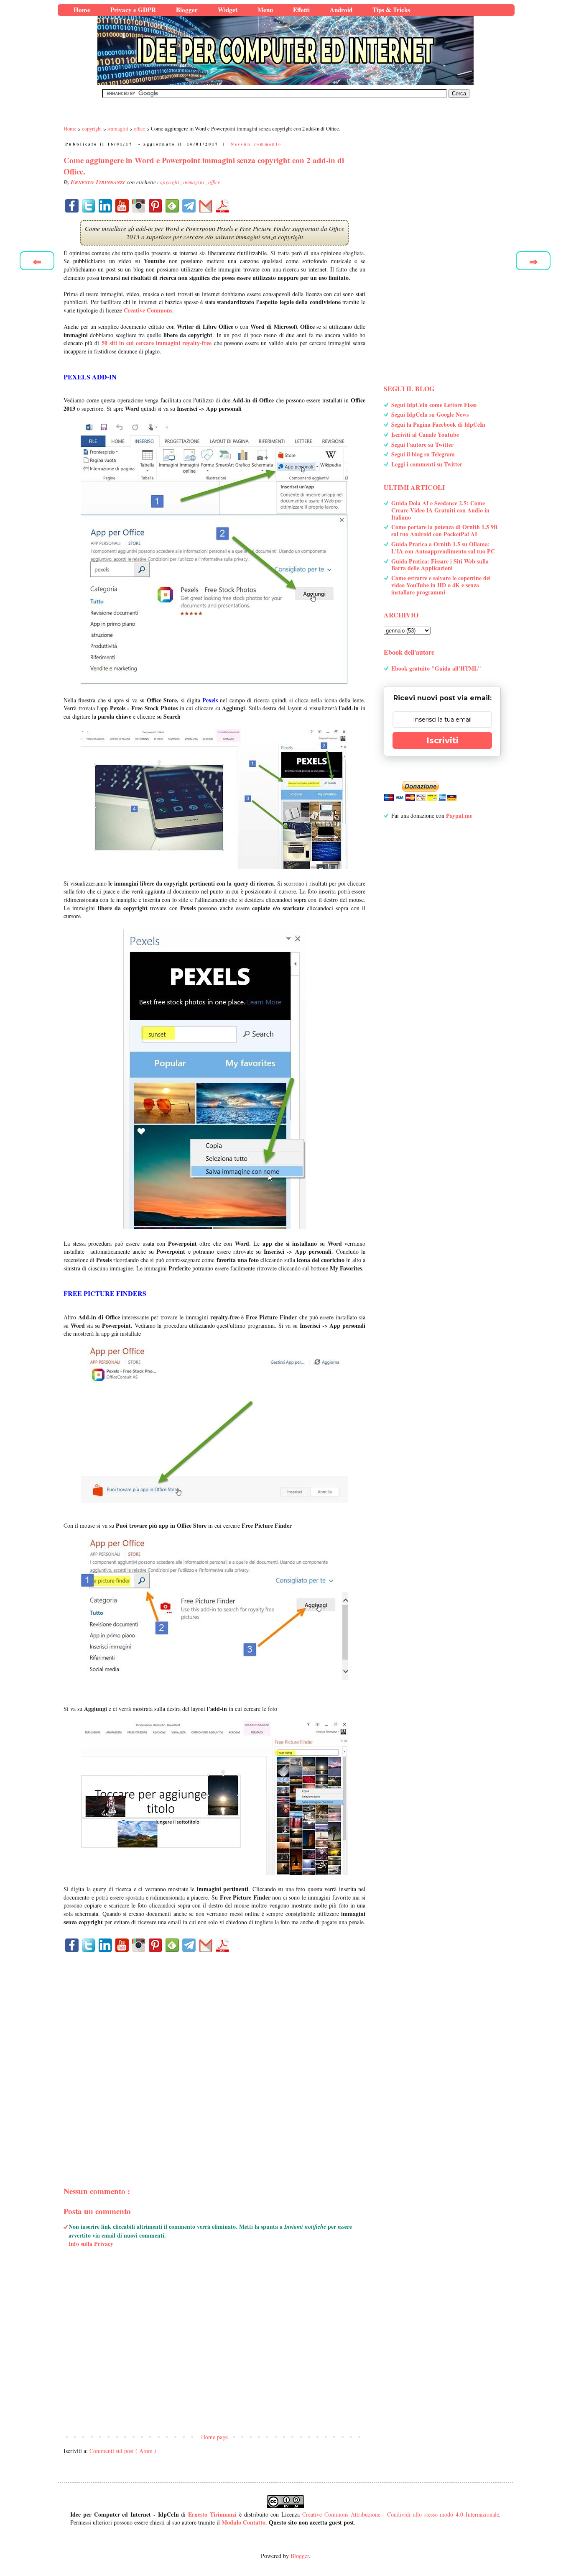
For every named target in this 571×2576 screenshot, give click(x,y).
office (214, 182)
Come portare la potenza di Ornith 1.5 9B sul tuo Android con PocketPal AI (444, 530)
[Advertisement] (214, 2055)
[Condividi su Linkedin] (105, 206)
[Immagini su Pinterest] (155, 206)
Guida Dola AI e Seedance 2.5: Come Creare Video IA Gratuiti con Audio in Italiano (440, 510)
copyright (169, 182)
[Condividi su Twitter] (89, 206)
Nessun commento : (259, 144)
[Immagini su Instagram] (139, 206)
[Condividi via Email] (206, 206)
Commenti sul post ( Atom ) (123, 2451)
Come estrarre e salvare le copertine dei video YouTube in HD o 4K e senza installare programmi (441, 585)
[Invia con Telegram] (189, 206)
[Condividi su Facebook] (72, 206)
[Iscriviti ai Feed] (172, 206)
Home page (214, 2437)
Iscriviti (442, 740)
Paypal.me (459, 816)
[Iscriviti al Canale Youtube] (122, 206)
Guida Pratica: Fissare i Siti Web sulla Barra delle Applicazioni (440, 565)
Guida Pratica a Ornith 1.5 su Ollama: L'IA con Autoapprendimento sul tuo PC (443, 548)
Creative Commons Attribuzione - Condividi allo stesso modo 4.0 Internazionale (401, 2514)
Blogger (300, 2556)
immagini (194, 182)
